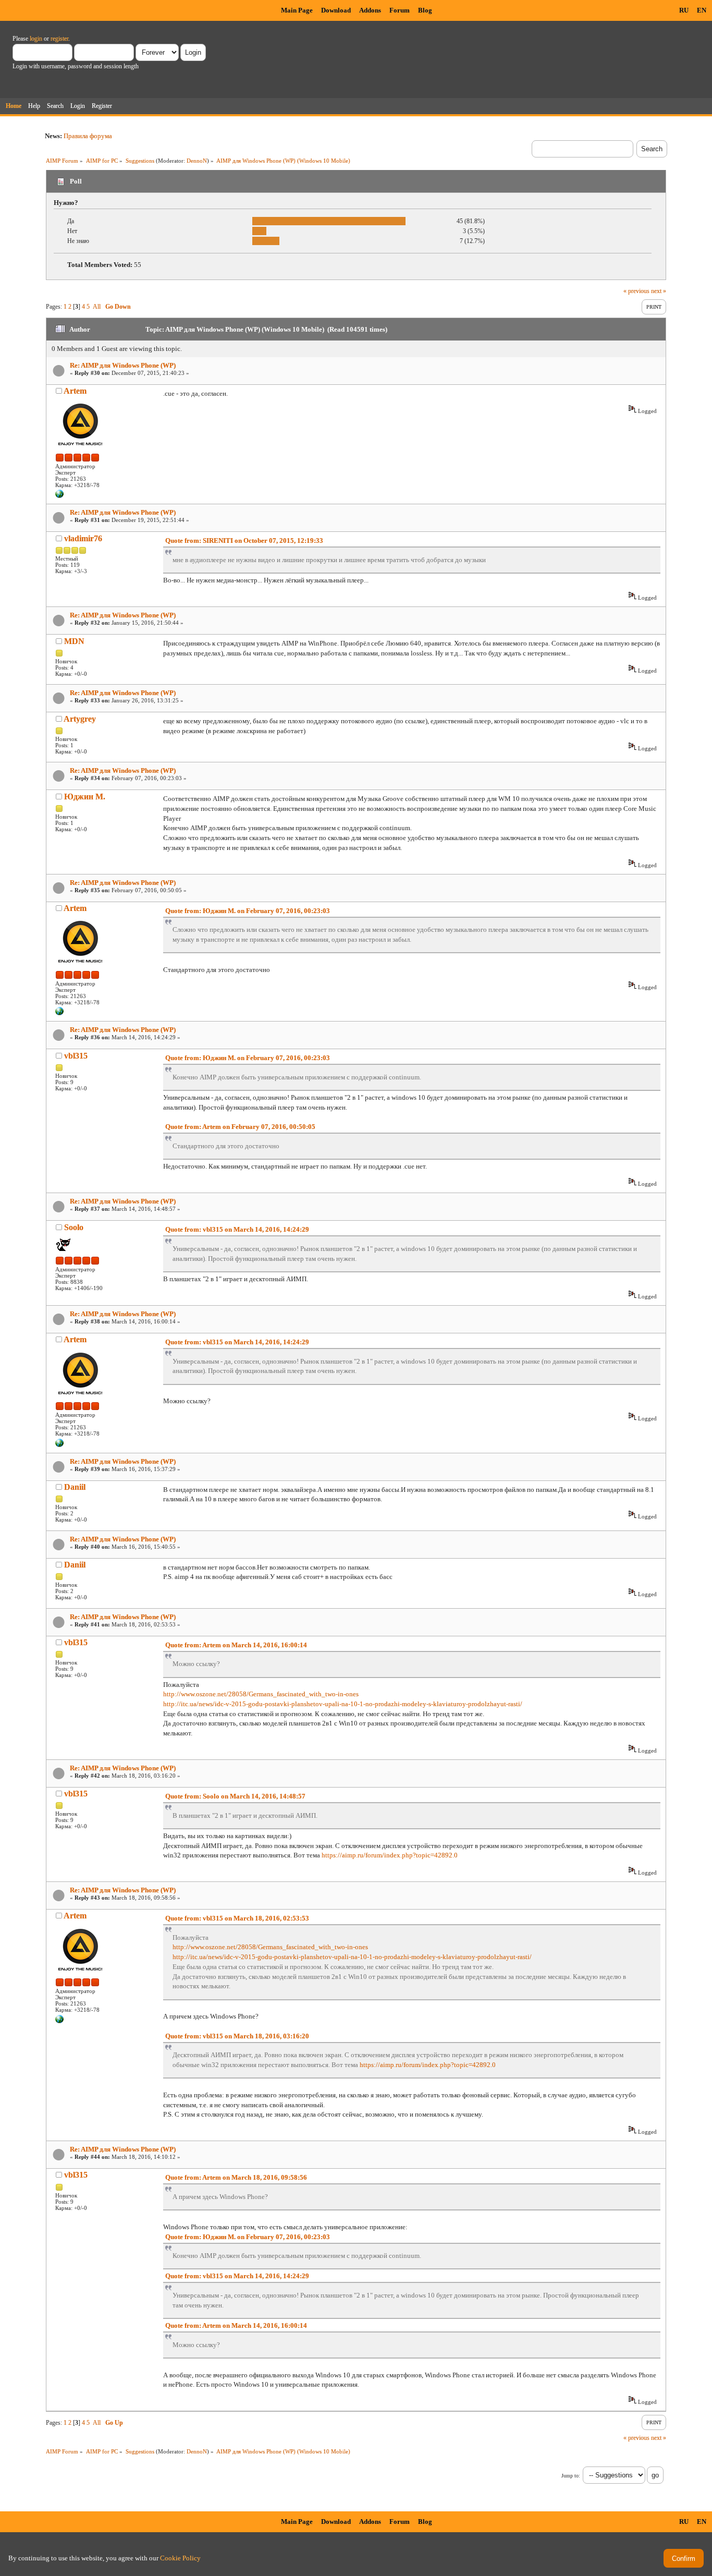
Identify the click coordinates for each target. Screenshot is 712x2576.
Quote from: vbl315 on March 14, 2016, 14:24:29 (237, 1229)
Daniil (75, 1487)
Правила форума (88, 136)
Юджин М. (85, 797)
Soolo (74, 1227)
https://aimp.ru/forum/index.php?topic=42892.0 (390, 1855)
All (97, 307)
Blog (425, 10)
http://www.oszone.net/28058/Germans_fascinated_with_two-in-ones (261, 1694)
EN (702, 10)
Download (336, 10)
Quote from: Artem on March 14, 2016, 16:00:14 (236, 1645)
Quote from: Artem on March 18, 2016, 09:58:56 (236, 2177)
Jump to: (571, 2476)
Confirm (684, 2559)
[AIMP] (59, 496)
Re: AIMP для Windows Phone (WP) (123, 365)
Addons (370, 10)
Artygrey (80, 719)
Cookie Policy (180, 2558)
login (36, 39)
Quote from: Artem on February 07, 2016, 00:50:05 (240, 1127)
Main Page (297, 10)
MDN (74, 641)
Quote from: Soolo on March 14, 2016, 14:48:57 (235, 1796)
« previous (636, 291)
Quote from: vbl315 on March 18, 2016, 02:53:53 (237, 1918)
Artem (75, 391)
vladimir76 (83, 538)
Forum (400, 10)
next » (659, 291)
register (59, 39)
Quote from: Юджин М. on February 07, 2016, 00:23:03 (248, 911)
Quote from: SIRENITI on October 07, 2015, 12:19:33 (244, 540)
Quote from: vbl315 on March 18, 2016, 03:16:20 (237, 2036)
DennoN (197, 161)
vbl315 (76, 1056)
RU (684, 10)
